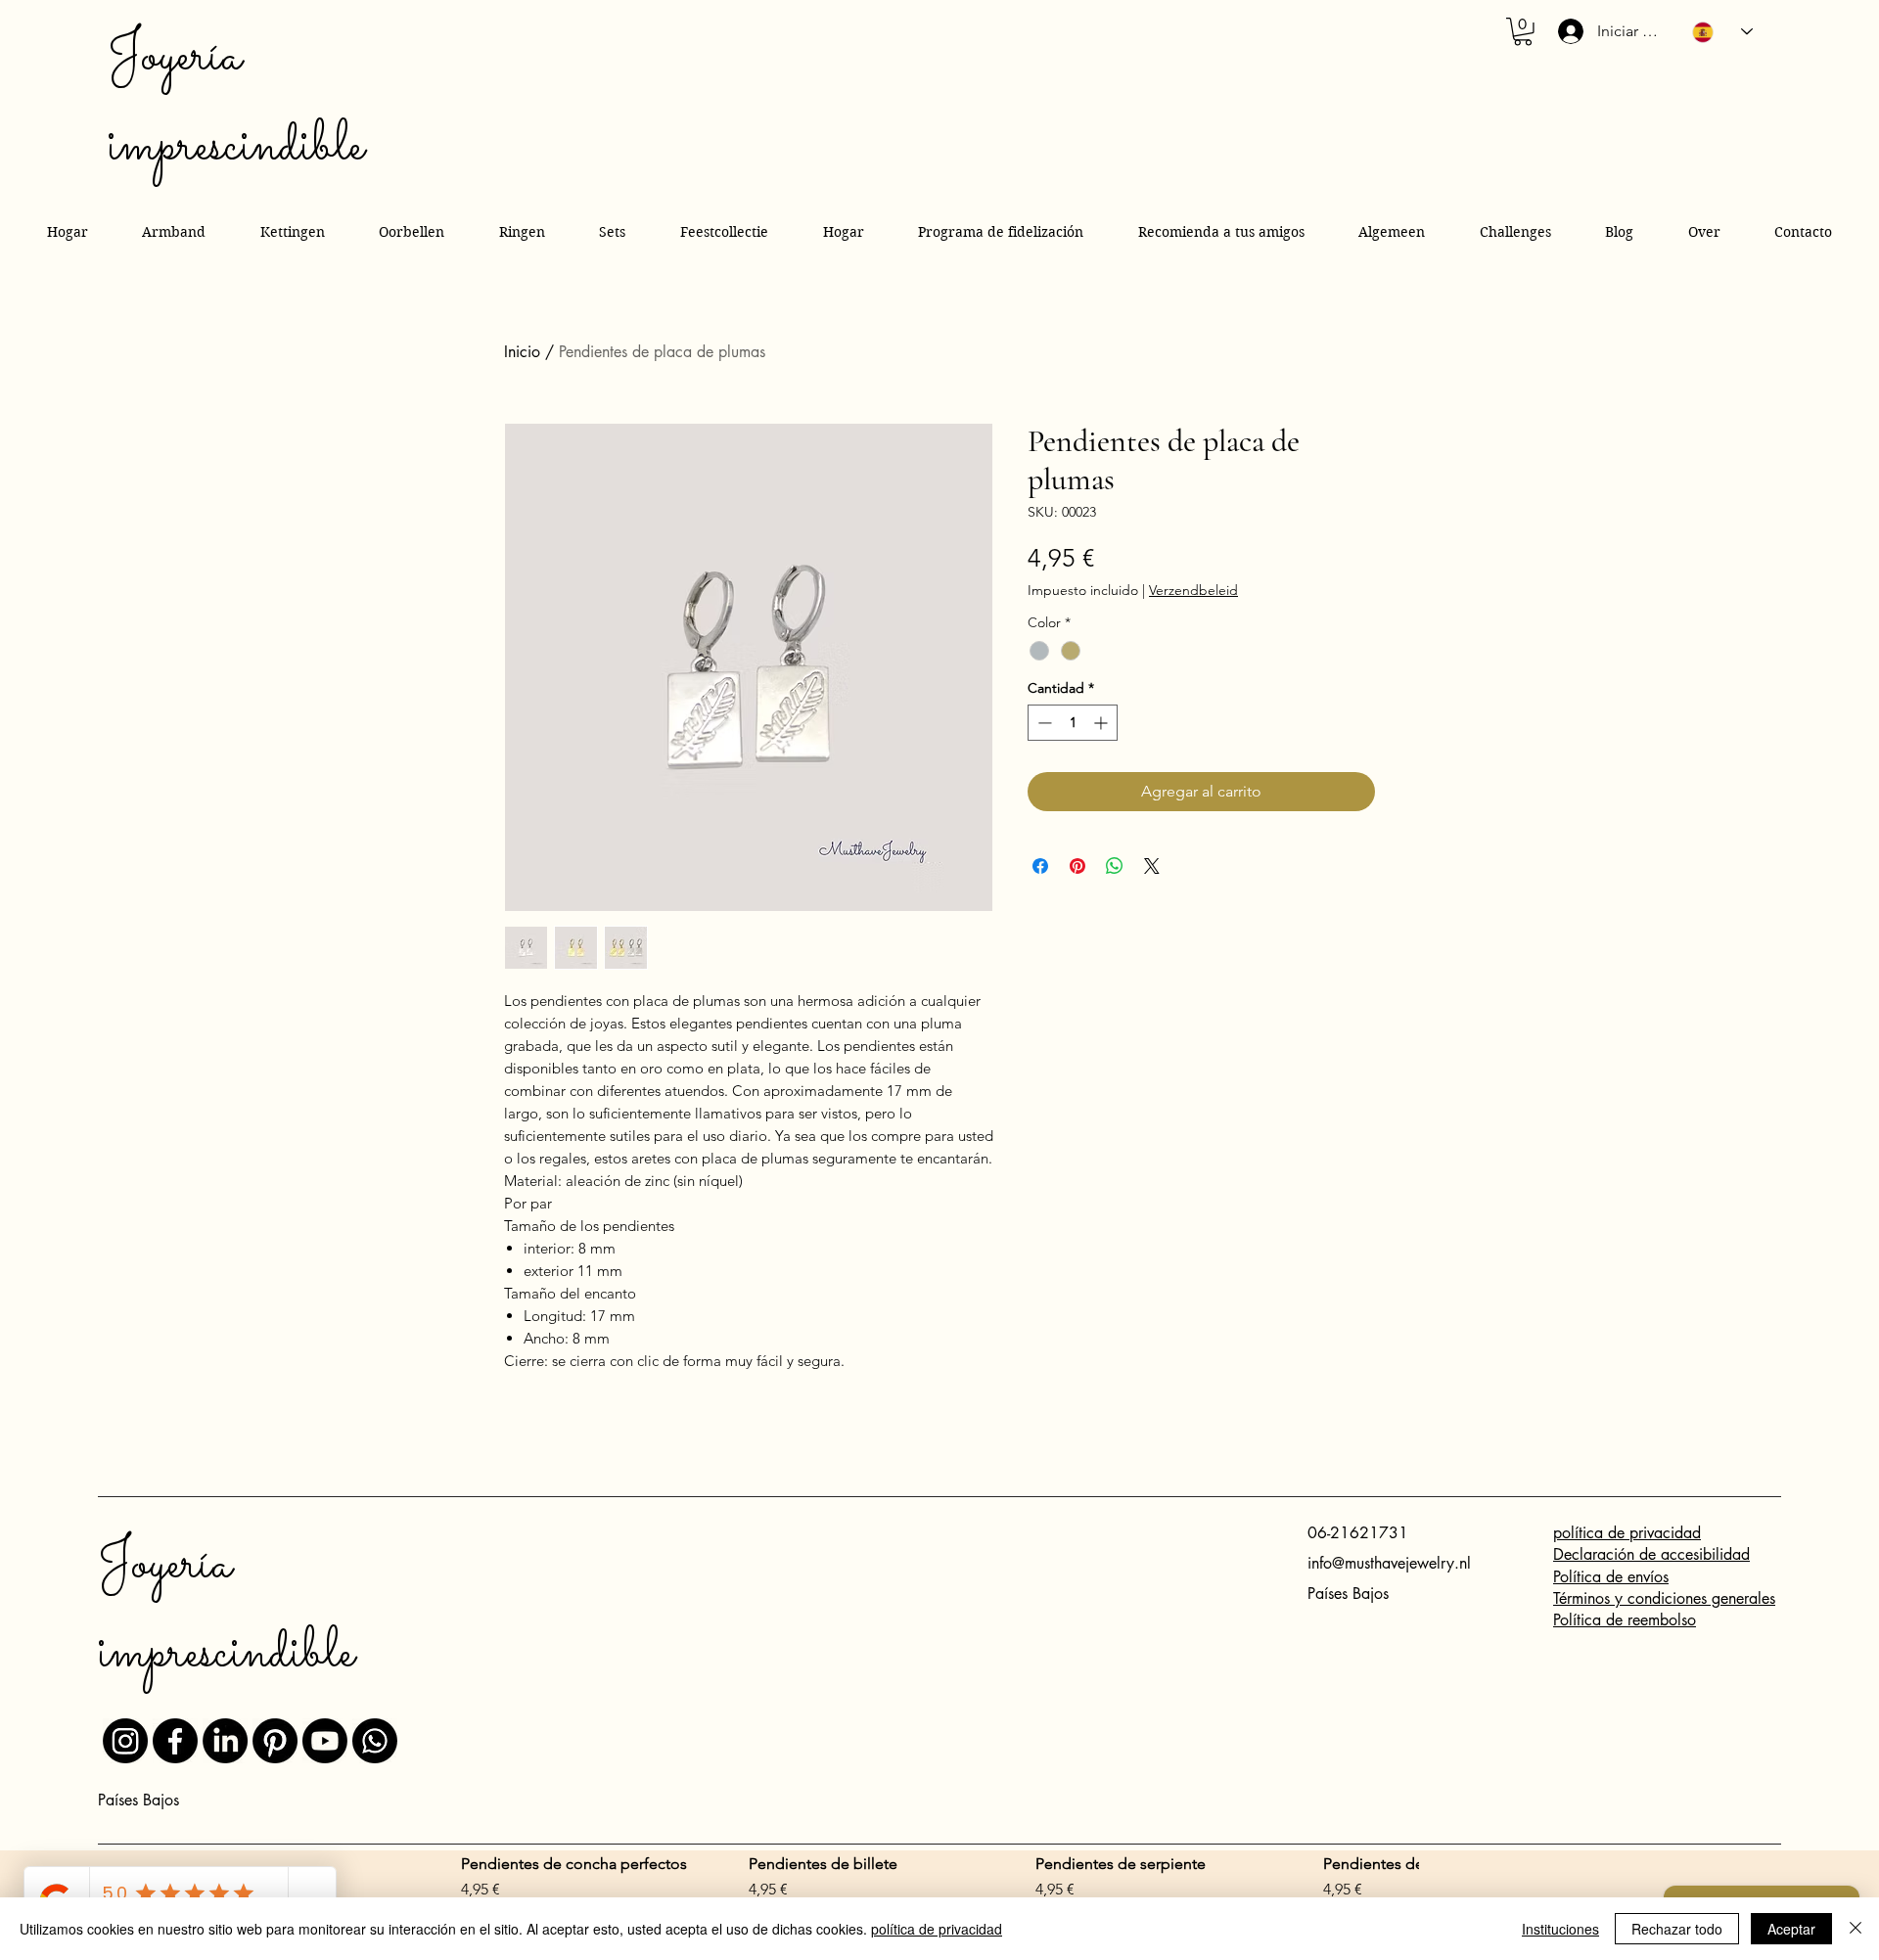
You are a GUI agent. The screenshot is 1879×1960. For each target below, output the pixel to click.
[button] (1523, 32)
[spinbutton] (1073, 723)
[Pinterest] (275, 1741)
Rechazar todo (1677, 1929)
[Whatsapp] (375, 1741)
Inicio (522, 352)
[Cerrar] (1856, 1929)
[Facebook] (175, 1741)
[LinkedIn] (225, 1741)
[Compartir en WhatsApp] (1115, 866)
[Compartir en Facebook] (1040, 866)
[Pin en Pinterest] (1077, 866)
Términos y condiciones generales (1664, 1598)
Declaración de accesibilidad (1651, 1554)
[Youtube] (325, 1741)
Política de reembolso (1625, 1620)
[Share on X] (1152, 866)
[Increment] (1102, 723)
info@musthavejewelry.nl (1389, 1563)
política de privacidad (1627, 1533)
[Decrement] (1043, 723)
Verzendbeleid (1193, 591)
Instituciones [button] (1560, 1929)
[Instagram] (125, 1741)
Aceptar (1791, 1929)
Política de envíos (1611, 1577)
